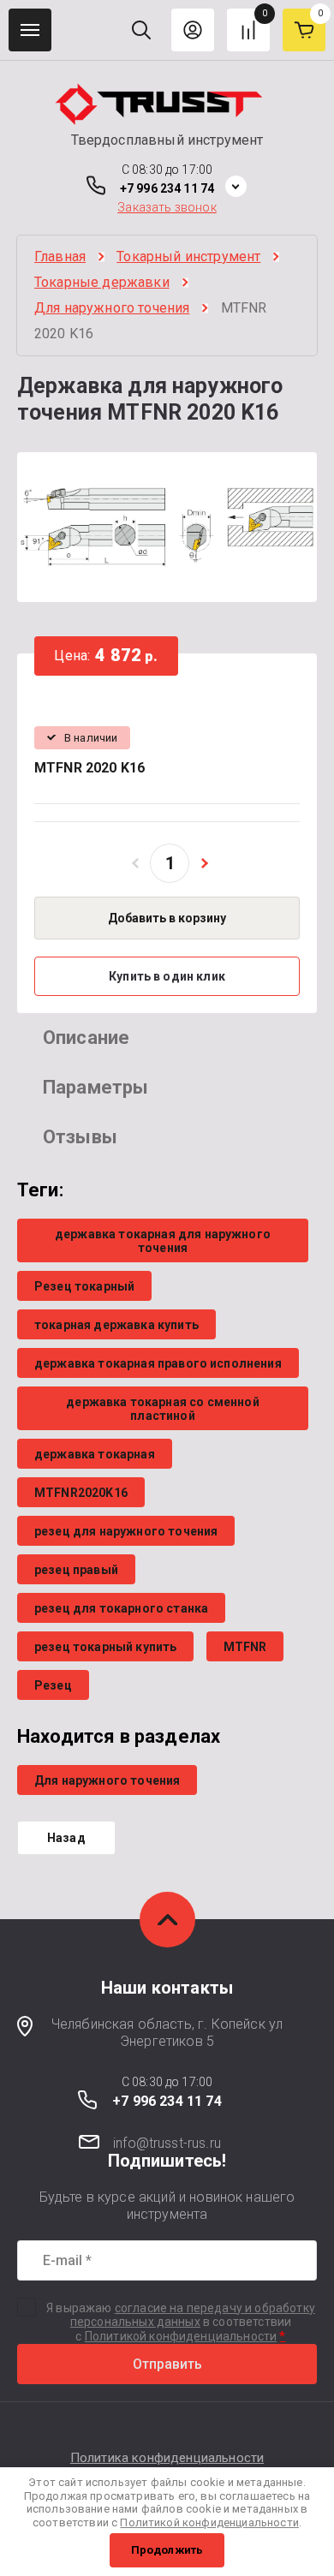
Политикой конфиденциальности (181, 2336)
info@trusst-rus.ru (167, 2143)
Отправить (167, 2364)
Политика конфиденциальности (167, 2458)
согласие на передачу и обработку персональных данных (193, 2315)
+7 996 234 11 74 (167, 188)
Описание (86, 1038)
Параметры (95, 1087)
